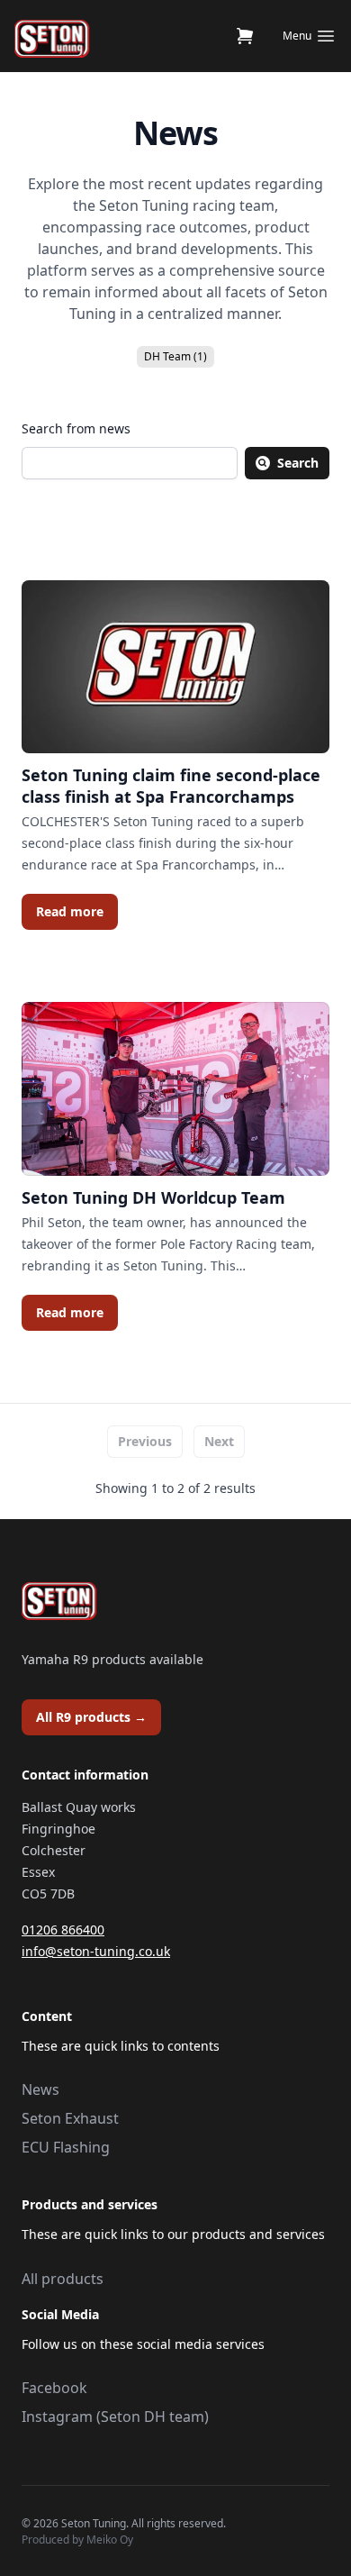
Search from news (76, 428)
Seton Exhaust (70, 2118)
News (40, 2089)
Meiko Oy (110, 2540)
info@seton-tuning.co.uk (96, 1951)
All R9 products (91, 1717)
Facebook (54, 2388)
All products (63, 2279)
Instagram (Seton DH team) (115, 2417)
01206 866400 (63, 1930)
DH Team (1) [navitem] (175, 356)
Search (298, 463)
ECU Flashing (66, 2147)
